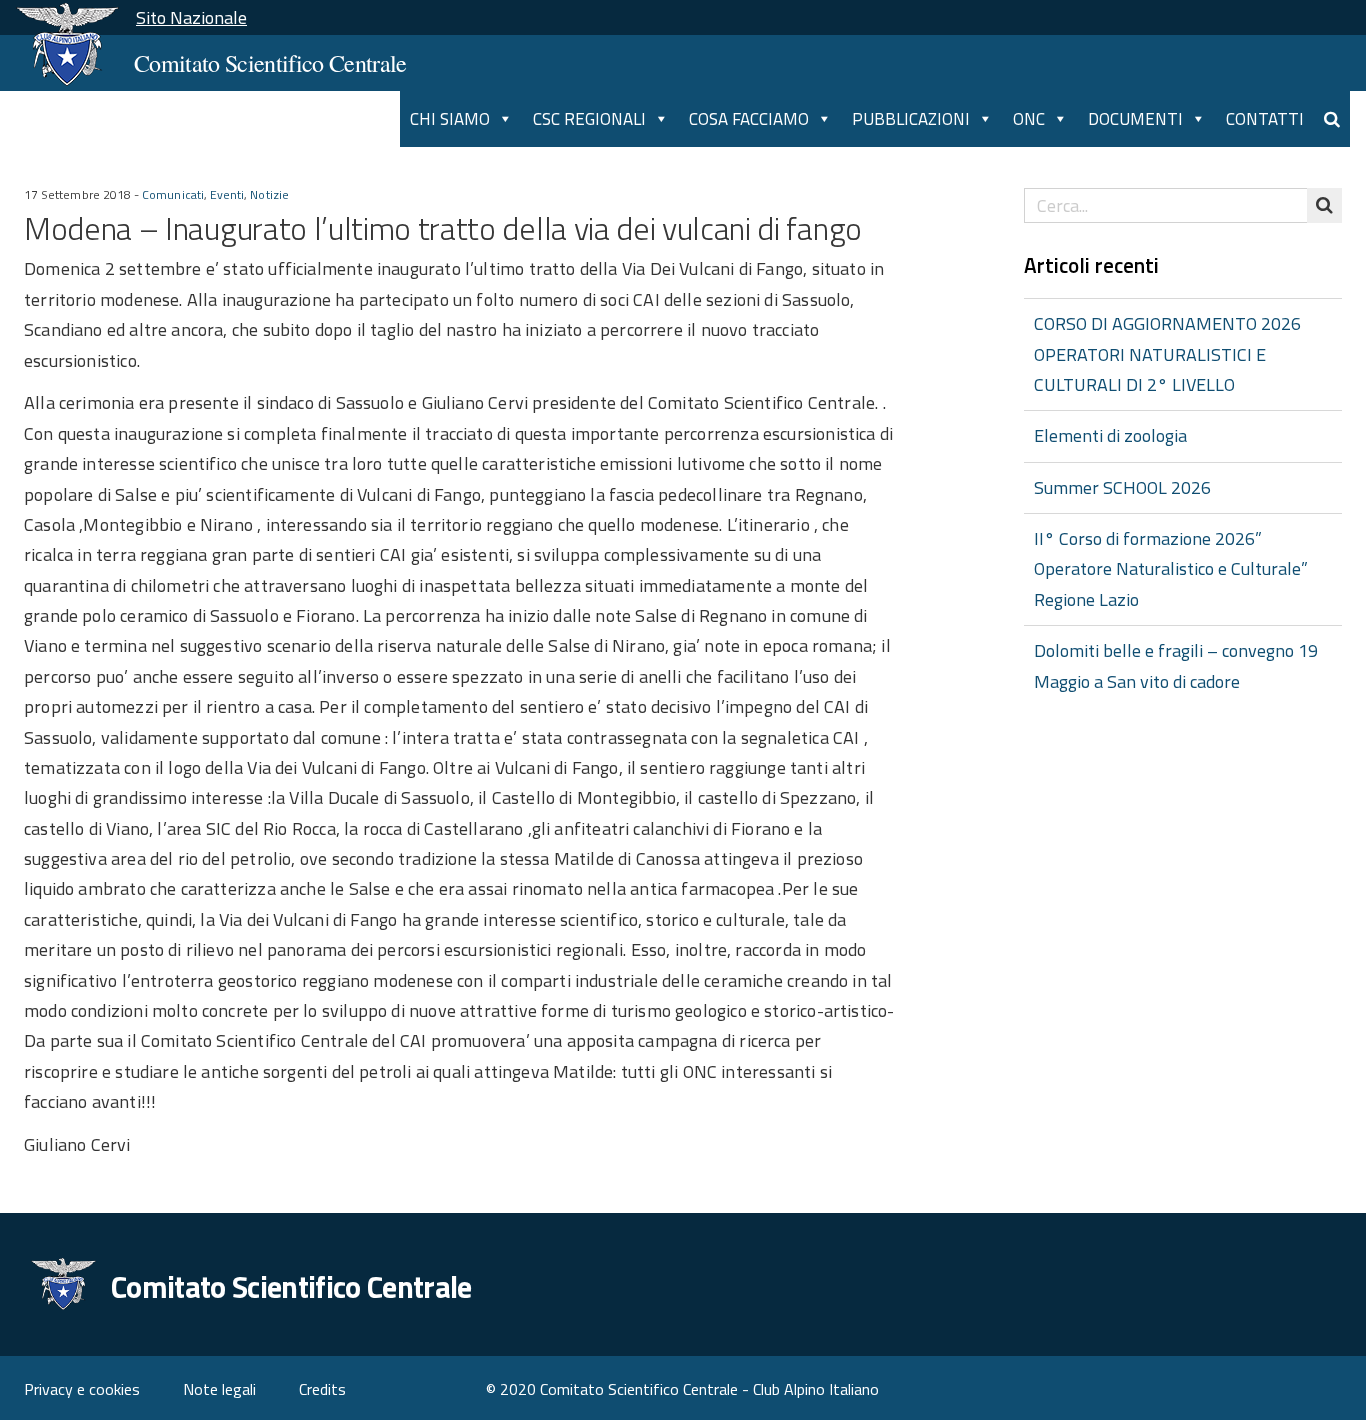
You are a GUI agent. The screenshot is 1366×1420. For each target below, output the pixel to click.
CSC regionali (589, 119)
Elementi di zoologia (1110, 435)
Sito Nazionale (191, 17)
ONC (1029, 119)
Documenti (1135, 119)
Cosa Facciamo (749, 119)
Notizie (269, 195)
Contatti (1265, 119)
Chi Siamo (450, 119)
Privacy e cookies (82, 1389)
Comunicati (173, 195)
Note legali (219, 1389)
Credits (322, 1389)
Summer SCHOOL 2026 (1122, 487)
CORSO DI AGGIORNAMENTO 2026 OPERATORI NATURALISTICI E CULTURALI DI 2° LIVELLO (1167, 354)
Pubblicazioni (911, 119)
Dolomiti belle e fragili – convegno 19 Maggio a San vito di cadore (1176, 665)
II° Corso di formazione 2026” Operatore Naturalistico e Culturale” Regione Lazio (1171, 569)
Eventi (227, 195)
